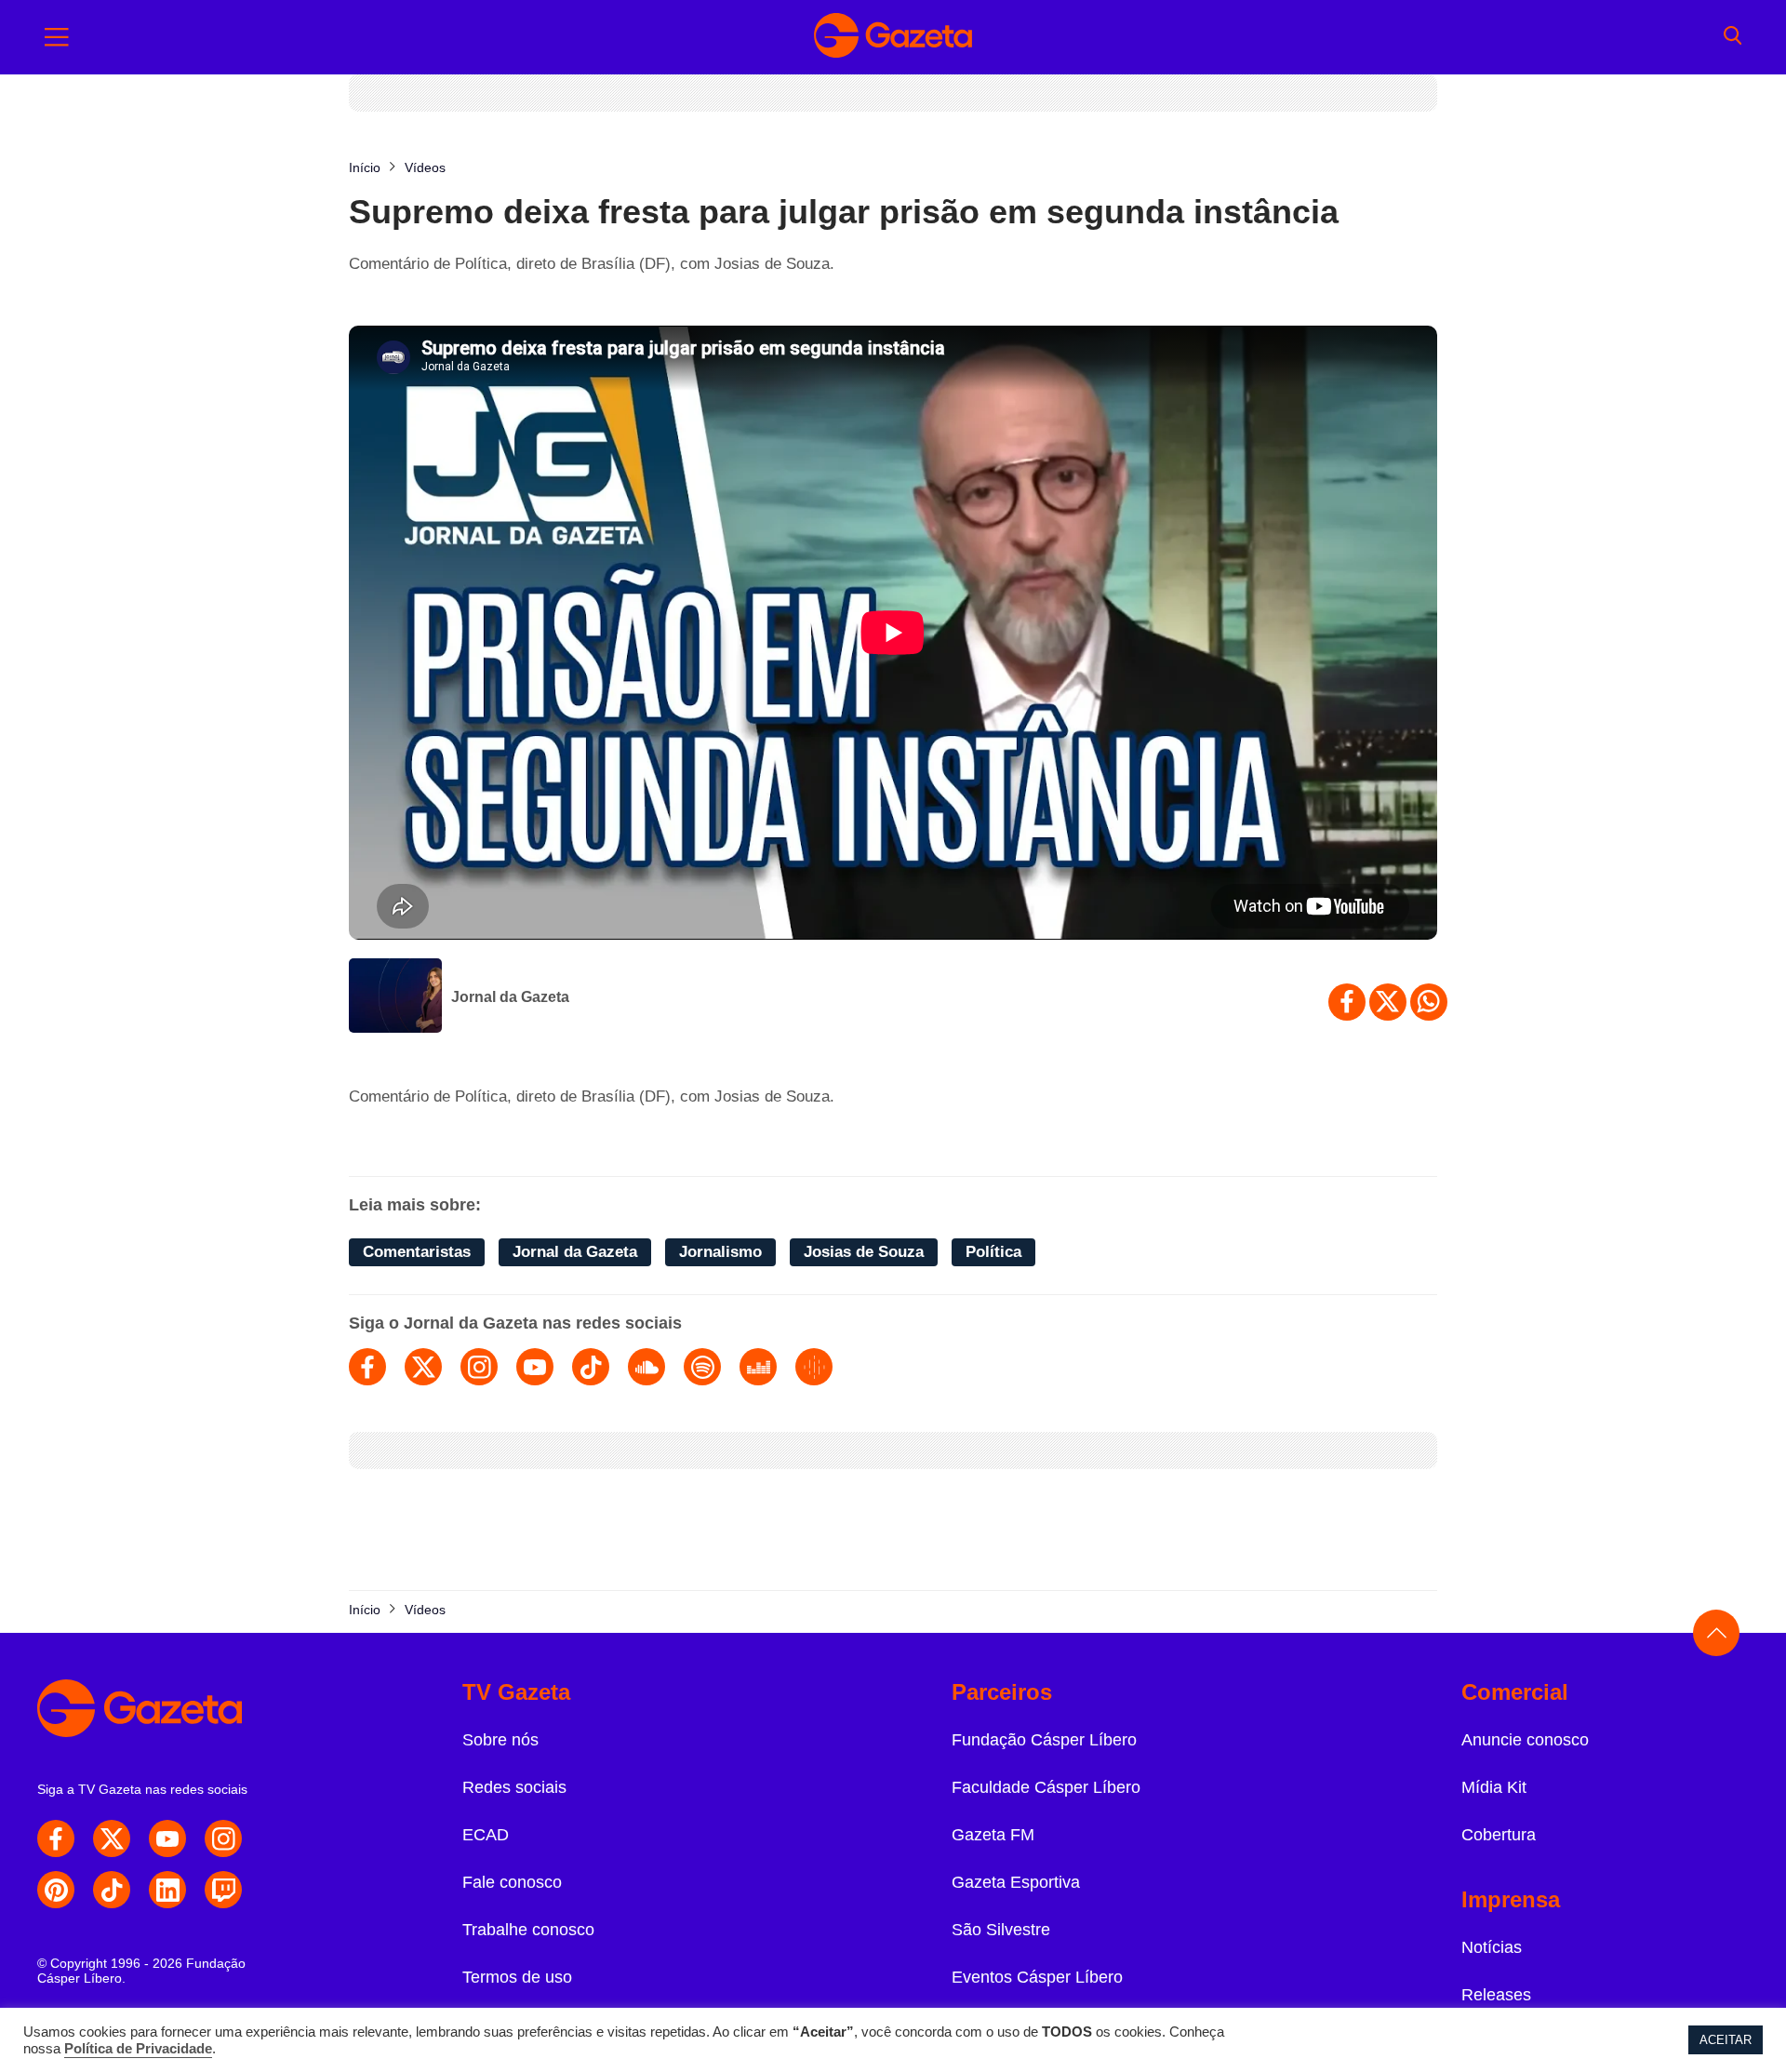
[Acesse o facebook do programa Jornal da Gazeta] (367, 1367)
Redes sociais (514, 1787)
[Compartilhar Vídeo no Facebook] (1347, 1002)
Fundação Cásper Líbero (1044, 1740)
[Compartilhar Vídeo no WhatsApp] (1429, 1002)
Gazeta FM (993, 1835)
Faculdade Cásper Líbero (1046, 1787)
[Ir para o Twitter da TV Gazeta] (112, 1838)
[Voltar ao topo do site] (1716, 1633)
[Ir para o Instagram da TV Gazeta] (223, 1838)
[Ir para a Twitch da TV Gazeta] (223, 1890)
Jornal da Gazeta (510, 997)
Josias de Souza (864, 1252)
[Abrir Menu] (57, 37)
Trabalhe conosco (528, 1930)
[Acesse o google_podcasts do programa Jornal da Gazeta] (814, 1367)
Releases (1496, 1995)
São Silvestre (1001, 1930)
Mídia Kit (1494, 1787)
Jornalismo (720, 1252)
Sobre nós (500, 1740)
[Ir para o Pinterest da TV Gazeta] (56, 1890)
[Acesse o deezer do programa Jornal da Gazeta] (758, 1367)
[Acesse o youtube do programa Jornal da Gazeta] (535, 1367)
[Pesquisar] (1733, 37)
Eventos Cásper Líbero (1037, 1977)
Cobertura (1499, 1835)
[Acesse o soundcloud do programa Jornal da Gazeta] (646, 1367)
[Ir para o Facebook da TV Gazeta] (56, 1838)
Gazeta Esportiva (1016, 1882)
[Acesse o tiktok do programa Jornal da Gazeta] (591, 1367)
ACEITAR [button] (1726, 2040)
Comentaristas (417, 1252)
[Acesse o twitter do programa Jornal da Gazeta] (423, 1367)
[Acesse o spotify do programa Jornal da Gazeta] (702, 1367)
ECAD (486, 1835)
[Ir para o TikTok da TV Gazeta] (112, 1890)
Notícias (1492, 1947)
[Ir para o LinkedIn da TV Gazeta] (167, 1890)
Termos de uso (517, 1977)
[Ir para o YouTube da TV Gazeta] (167, 1838)
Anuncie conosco (1525, 1740)
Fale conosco (512, 1882)
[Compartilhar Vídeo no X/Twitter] (1388, 1002)
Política (993, 1252)
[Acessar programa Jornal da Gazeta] (395, 997)
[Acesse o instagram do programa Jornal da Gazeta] (479, 1367)
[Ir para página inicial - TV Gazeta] (893, 37)
